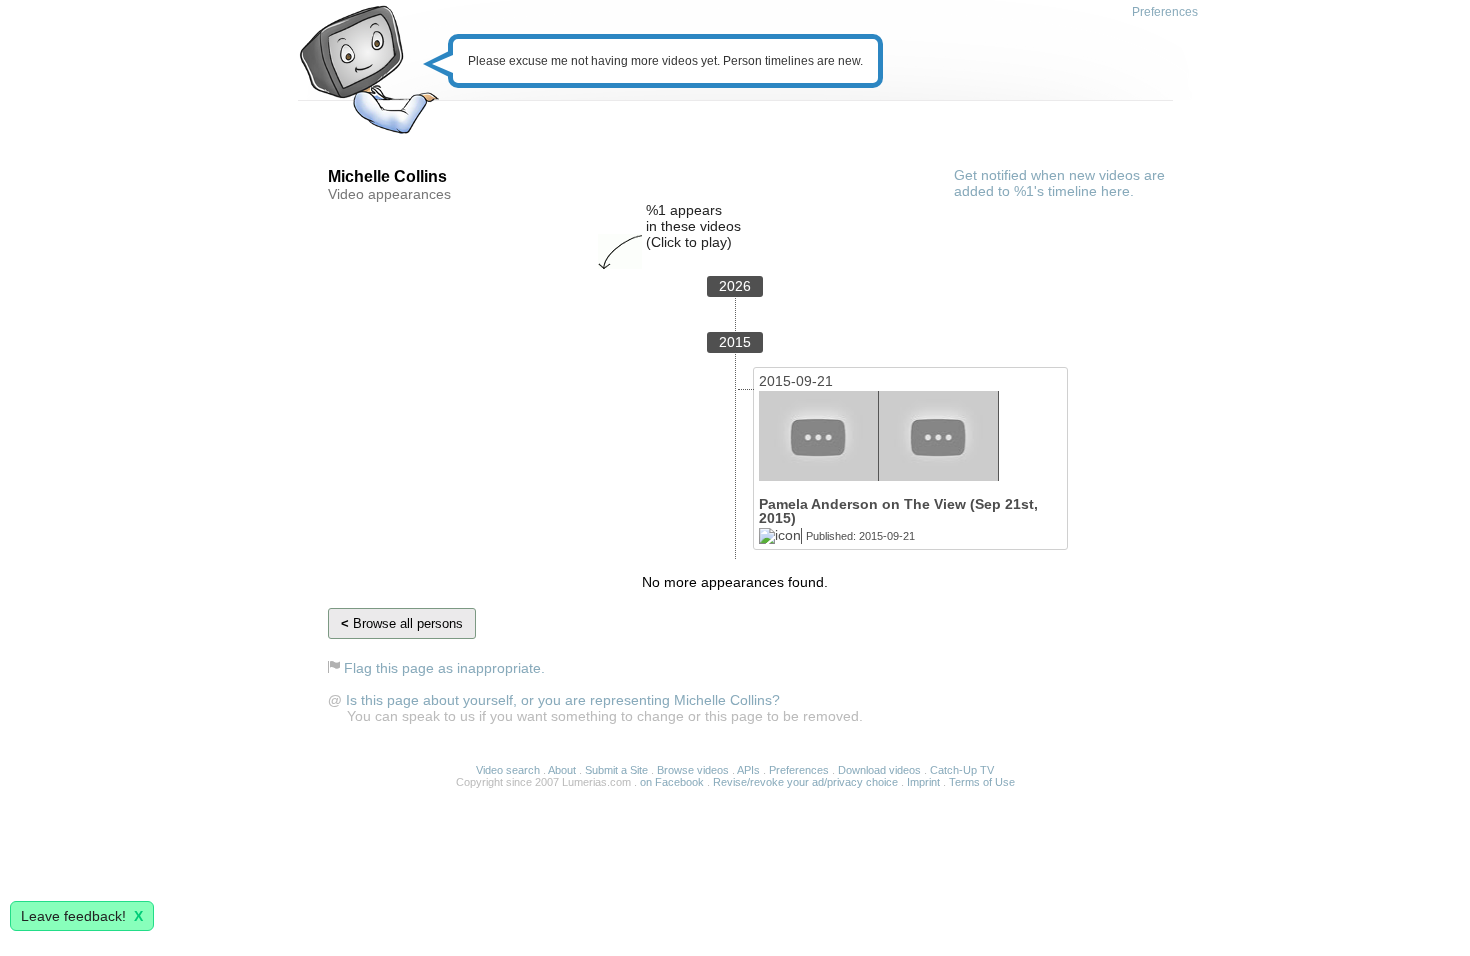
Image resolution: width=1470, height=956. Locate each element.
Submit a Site (616, 770)
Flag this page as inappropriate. (444, 668)
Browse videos (693, 770)
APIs (748, 770)
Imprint (923, 782)
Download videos (879, 770)
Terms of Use (982, 782)
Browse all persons (402, 623)
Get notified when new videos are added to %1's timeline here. (1059, 183)
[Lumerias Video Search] (368, 71)
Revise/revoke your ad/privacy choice (805, 782)
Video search (508, 770)
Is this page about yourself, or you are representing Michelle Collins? (563, 700)
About (562, 770)
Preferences (1165, 12)
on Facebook (672, 782)
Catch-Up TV (962, 770)
